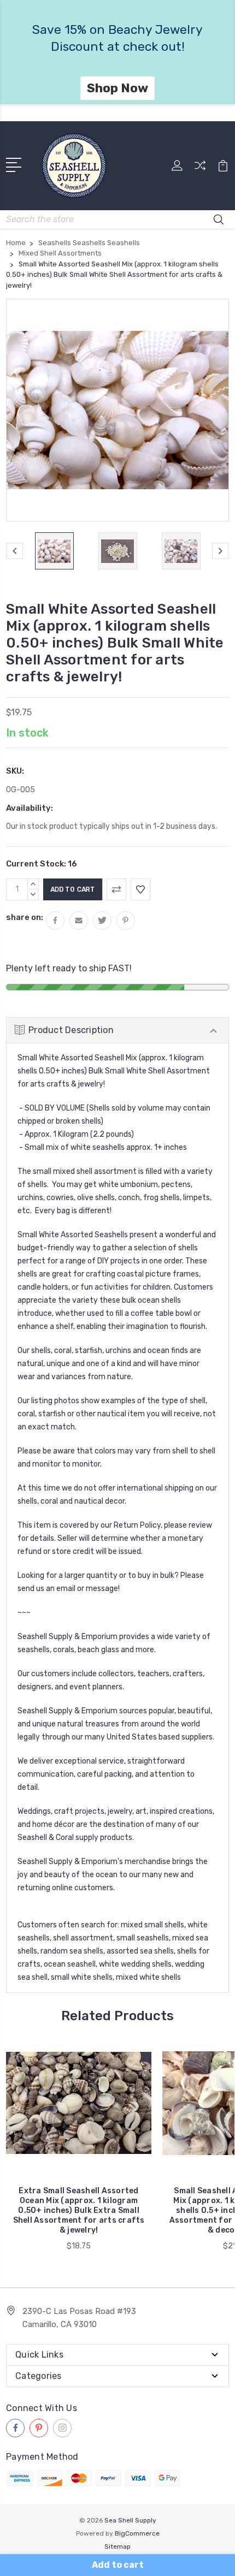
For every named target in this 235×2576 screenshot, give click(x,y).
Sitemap (117, 2547)
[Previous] (15, 551)
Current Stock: (42, 864)
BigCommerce (137, 2533)
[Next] (220, 551)
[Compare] (200, 169)
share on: (25, 917)
